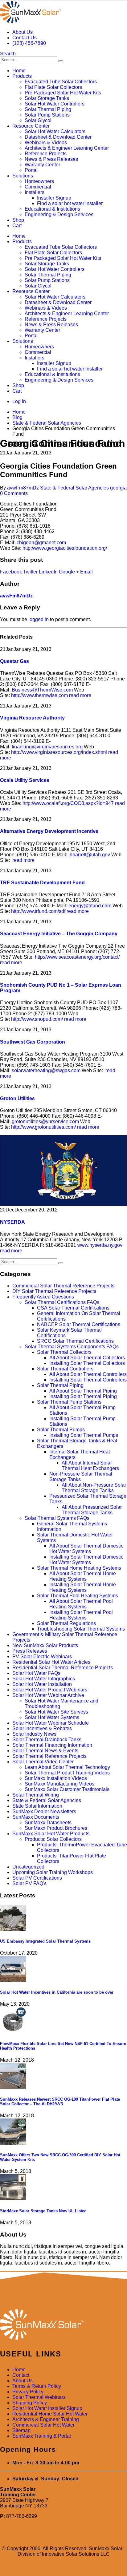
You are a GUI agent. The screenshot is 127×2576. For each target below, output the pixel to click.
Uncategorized (28, 1867)
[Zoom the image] (63, 2325)
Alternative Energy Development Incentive (49, 831)
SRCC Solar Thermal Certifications (75, 1341)
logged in (39, 619)
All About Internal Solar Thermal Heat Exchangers (90, 1466)
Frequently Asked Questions (43, 1297)
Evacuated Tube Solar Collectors (61, 82)
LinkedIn (48, 572)
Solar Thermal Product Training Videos (67, 1773)
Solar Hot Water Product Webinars (50, 1690)
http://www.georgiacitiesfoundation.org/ (65, 548)
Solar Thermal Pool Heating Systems (78, 1596)
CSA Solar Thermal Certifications (73, 1308)
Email (86, 572)
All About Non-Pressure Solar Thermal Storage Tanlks (94, 1488)
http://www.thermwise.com (39, 695)
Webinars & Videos (46, 143)
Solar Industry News (34, 1734)
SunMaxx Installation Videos (56, 1778)
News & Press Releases (51, 159)
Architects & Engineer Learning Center (67, 148)
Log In (19, 401)
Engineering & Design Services (59, 214)
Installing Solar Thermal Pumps (84, 1435)
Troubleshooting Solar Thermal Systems (81, 1629)
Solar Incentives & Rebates (42, 1728)
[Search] (61, 61)
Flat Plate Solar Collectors (53, 87)
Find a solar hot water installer (70, 203)
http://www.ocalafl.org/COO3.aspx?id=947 (68, 803)
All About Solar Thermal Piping (83, 1391)
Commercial (38, 187)
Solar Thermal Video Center (43, 1762)
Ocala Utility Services (25, 780)
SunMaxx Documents (36, 1817)
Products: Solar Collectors (53, 1839)
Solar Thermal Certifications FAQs (62, 1302)
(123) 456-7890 (29, 43)
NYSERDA (12, 1222)
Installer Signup (54, 198)
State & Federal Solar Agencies (74, 488)
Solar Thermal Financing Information (52, 1745)
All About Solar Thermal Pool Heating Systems (81, 1604)
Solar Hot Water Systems (52, 1717)
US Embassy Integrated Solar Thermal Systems (45, 1941)
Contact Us (25, 38)
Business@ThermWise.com (42, 690)
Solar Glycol (38, 120)
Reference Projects (46, 154)
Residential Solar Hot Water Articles (51, 1662)
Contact (21, 2375)
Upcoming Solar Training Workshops (53, 1872)
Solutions (23, 176)
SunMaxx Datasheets (48, 1823)
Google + (69, 572)
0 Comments (14, 493)
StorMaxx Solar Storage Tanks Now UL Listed (43, 2211)
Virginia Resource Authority (32, 718)
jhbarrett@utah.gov (89, 855)
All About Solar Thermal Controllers (88, 1374)
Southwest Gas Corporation (33, 1042)
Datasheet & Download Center (58, 137)
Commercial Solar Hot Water (43, 2425)
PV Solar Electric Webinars (42, 1657)
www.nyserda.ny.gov (100, 1245)
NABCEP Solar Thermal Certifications (79, 1324)
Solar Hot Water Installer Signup (47, 2408)
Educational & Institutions (52, 209)
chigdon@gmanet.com (41, 543)
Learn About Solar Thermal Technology (67, 1767)
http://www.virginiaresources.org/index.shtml (59, 752)
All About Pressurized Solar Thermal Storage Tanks (92, 1510)
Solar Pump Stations (47, 115)
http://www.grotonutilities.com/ (43, 1127)
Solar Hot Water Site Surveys (56, 1712)
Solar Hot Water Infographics (44, 1679)
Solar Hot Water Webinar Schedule (51, 1723)
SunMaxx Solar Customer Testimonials (67, 1789)
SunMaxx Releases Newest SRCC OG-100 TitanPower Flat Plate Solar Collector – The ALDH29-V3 (60, 2102)
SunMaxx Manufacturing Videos (59, 1784)
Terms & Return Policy (37, 2386)
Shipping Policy (30, 2403)
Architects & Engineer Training (46, 2419)
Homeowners (39, 181)
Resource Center (31, 126)
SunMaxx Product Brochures (56, 1828)
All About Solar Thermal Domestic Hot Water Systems (86, 1549)
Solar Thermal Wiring (36, 1795)
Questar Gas (14, 661)
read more (80, 695)
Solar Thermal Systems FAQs (57, 1518)
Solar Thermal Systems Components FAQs (72, 1347)
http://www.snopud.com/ (37, 1019)
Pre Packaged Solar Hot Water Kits (63, 93)
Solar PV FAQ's (29, 1883)
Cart (17, 226)
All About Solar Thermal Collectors (87, 1358)
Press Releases (30, 1651)
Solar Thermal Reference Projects (49, 1756)
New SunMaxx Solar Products (45, 1645)
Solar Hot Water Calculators (55, 131)
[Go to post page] (13, 1929)
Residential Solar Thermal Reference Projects (63, 1668)
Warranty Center (42, 165)
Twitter (30, 572)
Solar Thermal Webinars (39, 2397)
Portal (31, 170)
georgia (118, 488)
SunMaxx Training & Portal (42, 2436)
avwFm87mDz (23, 488)
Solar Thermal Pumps (61, 1430)
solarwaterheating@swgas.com (46, 1070)
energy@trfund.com (90, 906)
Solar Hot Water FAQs (36, 1673)
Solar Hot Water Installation (42, 1684)
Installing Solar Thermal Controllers (88, 1380)
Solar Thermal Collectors (64, 1352)
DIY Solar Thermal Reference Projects (54, 1291)
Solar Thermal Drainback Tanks (47, 1740)
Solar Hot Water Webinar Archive (48, 1695)
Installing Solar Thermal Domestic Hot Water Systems (86, 1560)
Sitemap (21, 2430)
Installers (35, 192)
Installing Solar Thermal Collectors (87, 1363)
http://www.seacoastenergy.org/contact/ (77, 957)
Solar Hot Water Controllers (55, 104)
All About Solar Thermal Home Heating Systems (83, 1576)
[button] (8, 54)
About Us (23, 32)
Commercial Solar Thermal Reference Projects (63, 1286)
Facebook (11, 572)
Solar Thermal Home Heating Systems (79, 1568)
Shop (18, 220)
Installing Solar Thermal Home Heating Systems (83, 1587)
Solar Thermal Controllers (65, 1369)
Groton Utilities (17, 1098)
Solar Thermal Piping (48, 109)
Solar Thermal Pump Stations (69, 1402)
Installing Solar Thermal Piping (83, 1396)
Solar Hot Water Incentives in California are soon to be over (57, 1992)
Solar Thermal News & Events (45, 1751)
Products (22, 76)
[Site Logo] (31, 22)
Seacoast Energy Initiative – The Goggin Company (59, 934)
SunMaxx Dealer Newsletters (44, 1811)
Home (19, 71)
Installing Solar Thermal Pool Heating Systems (81, 1615)
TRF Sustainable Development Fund (42, 883)
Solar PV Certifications (37, 1878)
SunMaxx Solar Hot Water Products (51, 1834)
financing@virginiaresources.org (47, 747)
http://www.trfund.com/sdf (38, 911)
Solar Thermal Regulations (66, 1623)
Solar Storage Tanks (47, 98)
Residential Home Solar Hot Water (50, 2414)
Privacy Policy (28, 2392)
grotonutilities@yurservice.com (45, 1122)
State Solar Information (37, 1806)
